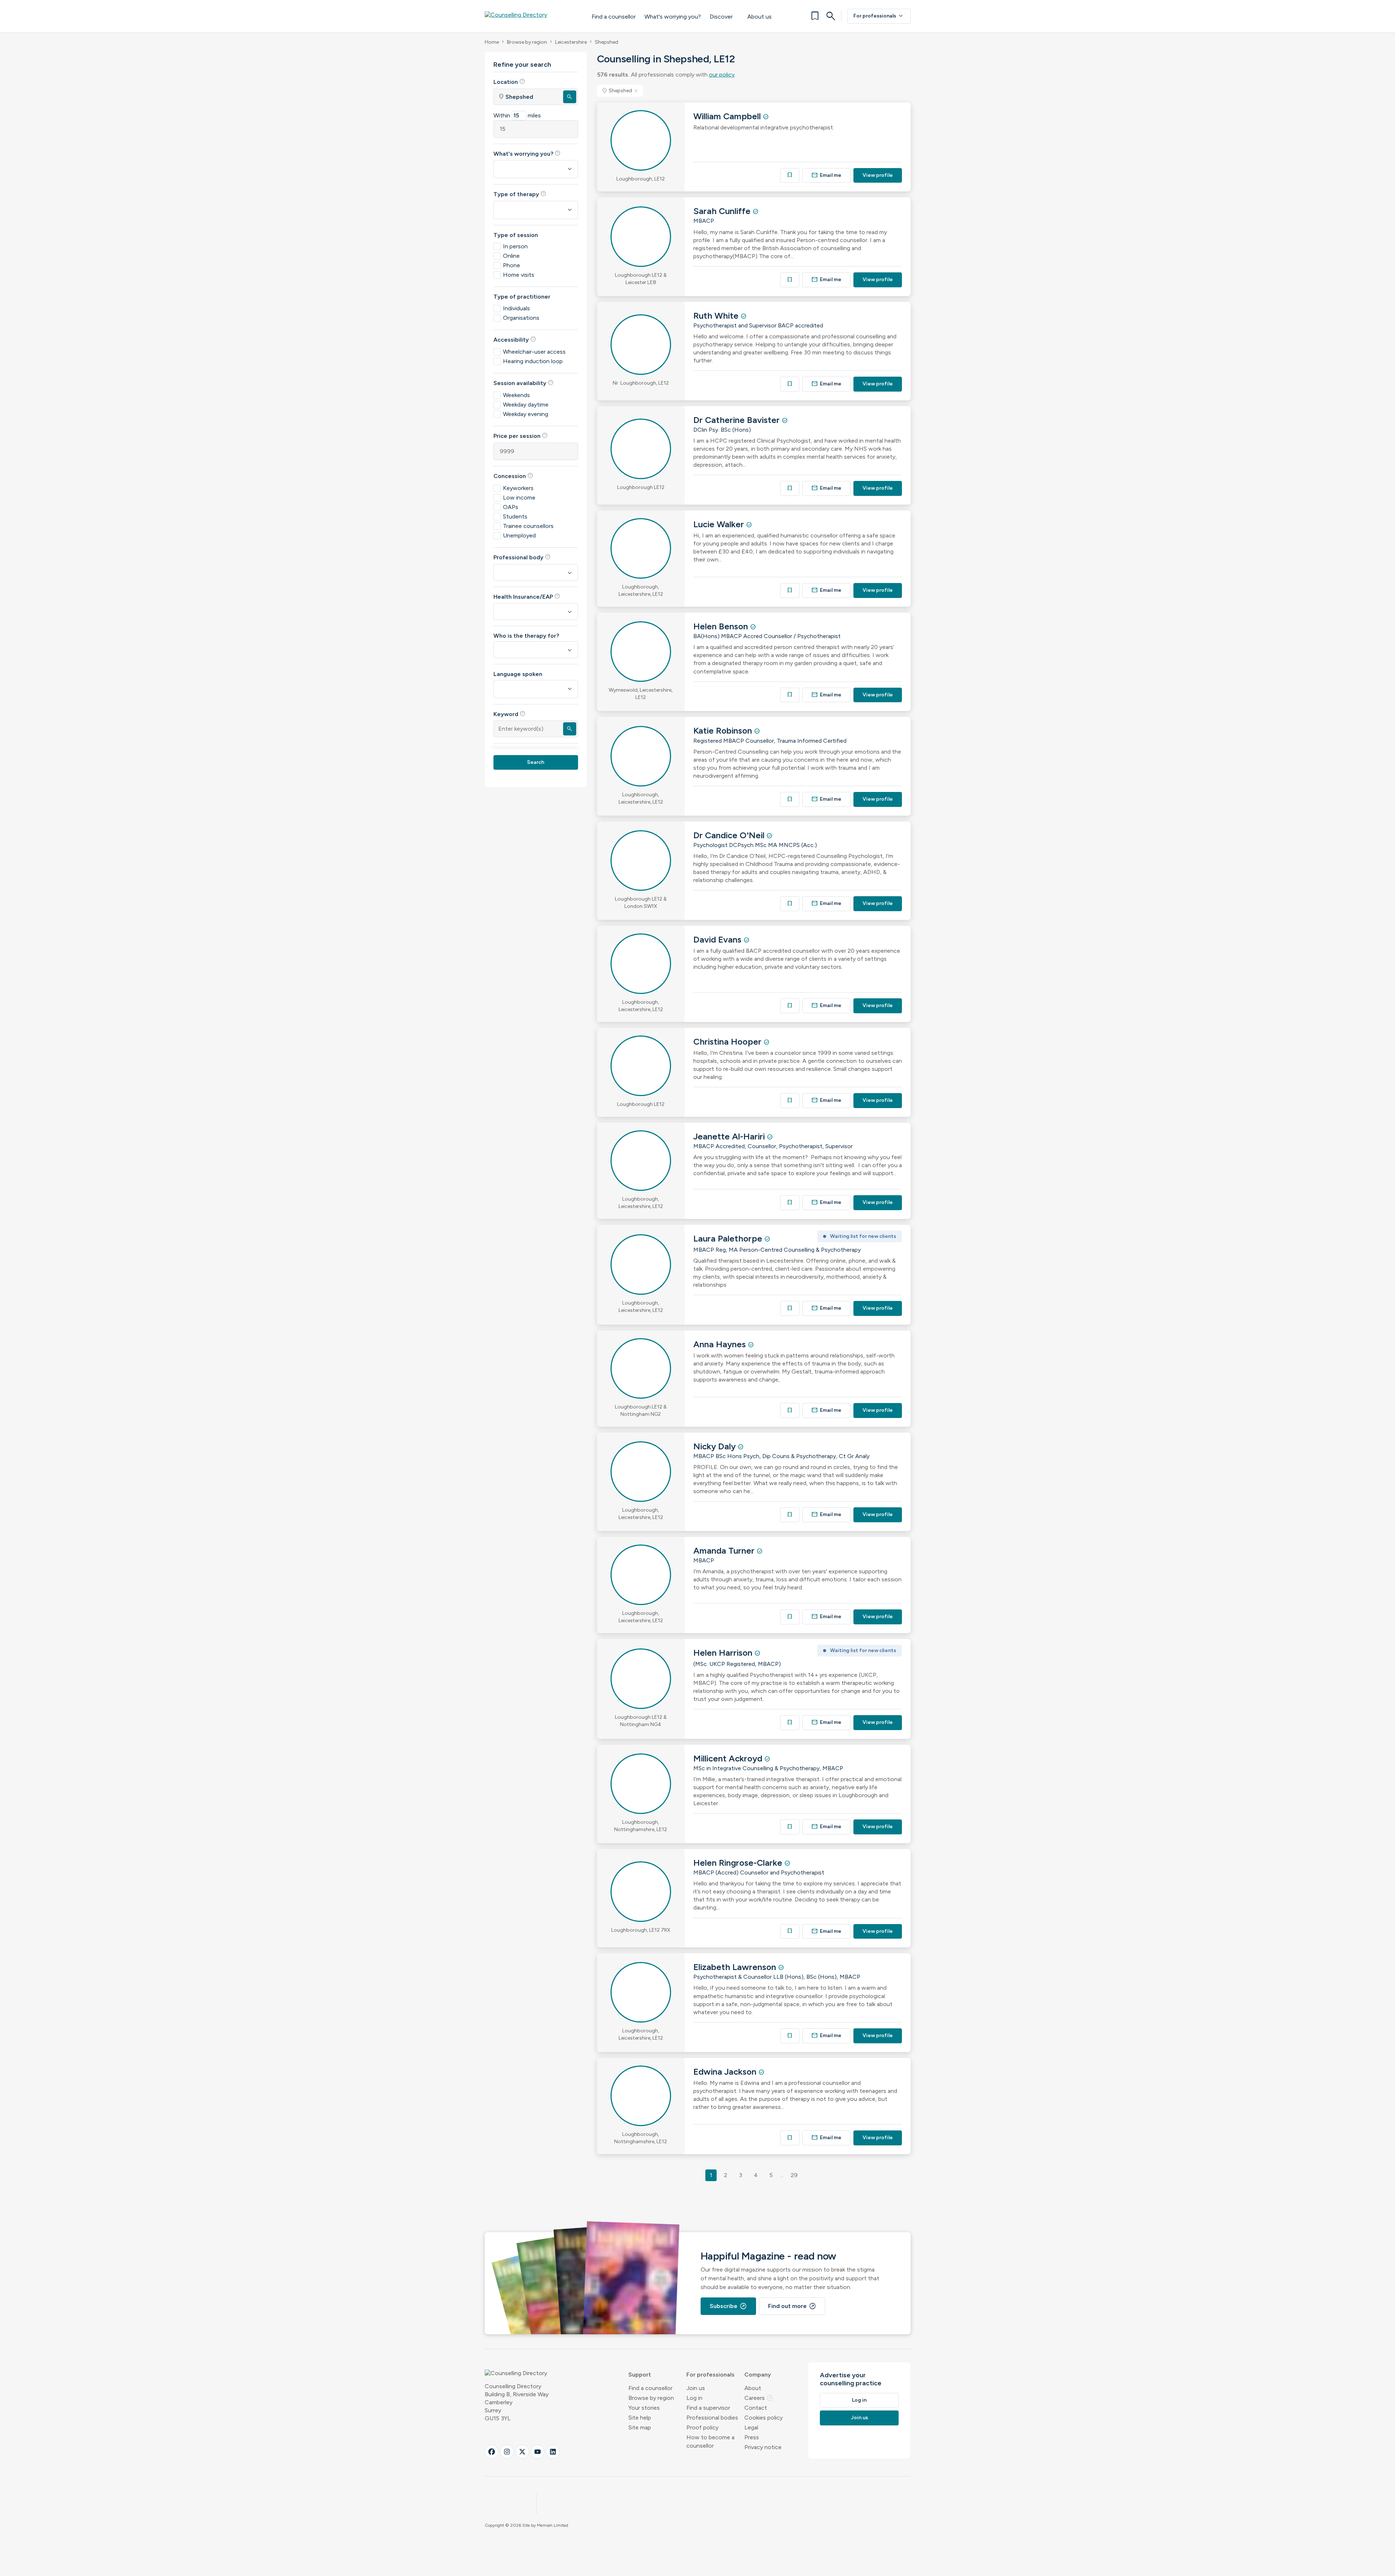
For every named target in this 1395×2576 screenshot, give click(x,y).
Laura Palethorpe (729, 1238)
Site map (640, 2427)
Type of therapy (520, 194)
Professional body (522, 557)
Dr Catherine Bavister (738, 420)
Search (536, 762)
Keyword (509, 714)
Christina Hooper (728, 1042)
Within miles (517, 115)
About (753, 2388)
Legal (751, 2427)
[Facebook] (492, 2452)
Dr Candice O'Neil (730, 835)
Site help (640, 2418)
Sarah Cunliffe (723, 211)
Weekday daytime (526, 405)
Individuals (516, 308)
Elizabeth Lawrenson (736, 1967)
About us (759, 17)
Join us (696, 2388)
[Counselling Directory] (531, 16)
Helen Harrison (724, 1653)
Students (515, 516)
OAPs (511, 507)
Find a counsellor (614, 17)
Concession (513, 476)
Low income (519, 498)
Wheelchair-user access (534, 352)
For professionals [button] (710, 2375)
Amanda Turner (725, 1551)
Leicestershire (571, 42)
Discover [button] (721, 17)
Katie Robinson (724, 731)
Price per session (521, 436)
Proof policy (702, 2427)
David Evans (718, 939)
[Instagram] (507, 2452)
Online (511, 256)
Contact (756, 2408)
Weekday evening (526, 414)
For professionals (879, 16)
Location (509, 82)
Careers (759, 2398)
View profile (878, 175)
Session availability (524, 383)
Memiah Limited (553, 2525)
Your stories (644, 2408)
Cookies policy (764, 2418)
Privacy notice (763, 2447)
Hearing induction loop (533, 361)
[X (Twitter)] (522, 2452)
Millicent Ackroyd (729, 1758)
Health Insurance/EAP (527, 597)
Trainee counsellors (528, 526)
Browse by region (527, 42)
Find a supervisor (708, 2408)
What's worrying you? (673, 17)
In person (515, 246)
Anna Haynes (721, 1344)
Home (492, 42)
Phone (511, 265)
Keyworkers (518, 488)
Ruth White (717, 316)
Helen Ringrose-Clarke (739, 1863)
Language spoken (518, 674)
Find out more (792, 2306)
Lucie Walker (720, 524)
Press (752, 2437)
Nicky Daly (716, 1446)
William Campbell (728, 116)
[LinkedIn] (553, 2452)
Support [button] (640, 2375)
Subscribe (728, 2306)
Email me (826, 175)
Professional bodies (712, 2418)
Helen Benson (722, 626)
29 (794, 2175)
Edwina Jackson (726, 2072)
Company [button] (758, 2375)
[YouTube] (538, 2452)
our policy (722, 75)
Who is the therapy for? (526, 636)
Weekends (516, 395)
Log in (694, 2398)
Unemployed (519, 535)
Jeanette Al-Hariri (730, 1136)
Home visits (519, 275)
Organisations (521, 318)
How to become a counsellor (710, 2441)
